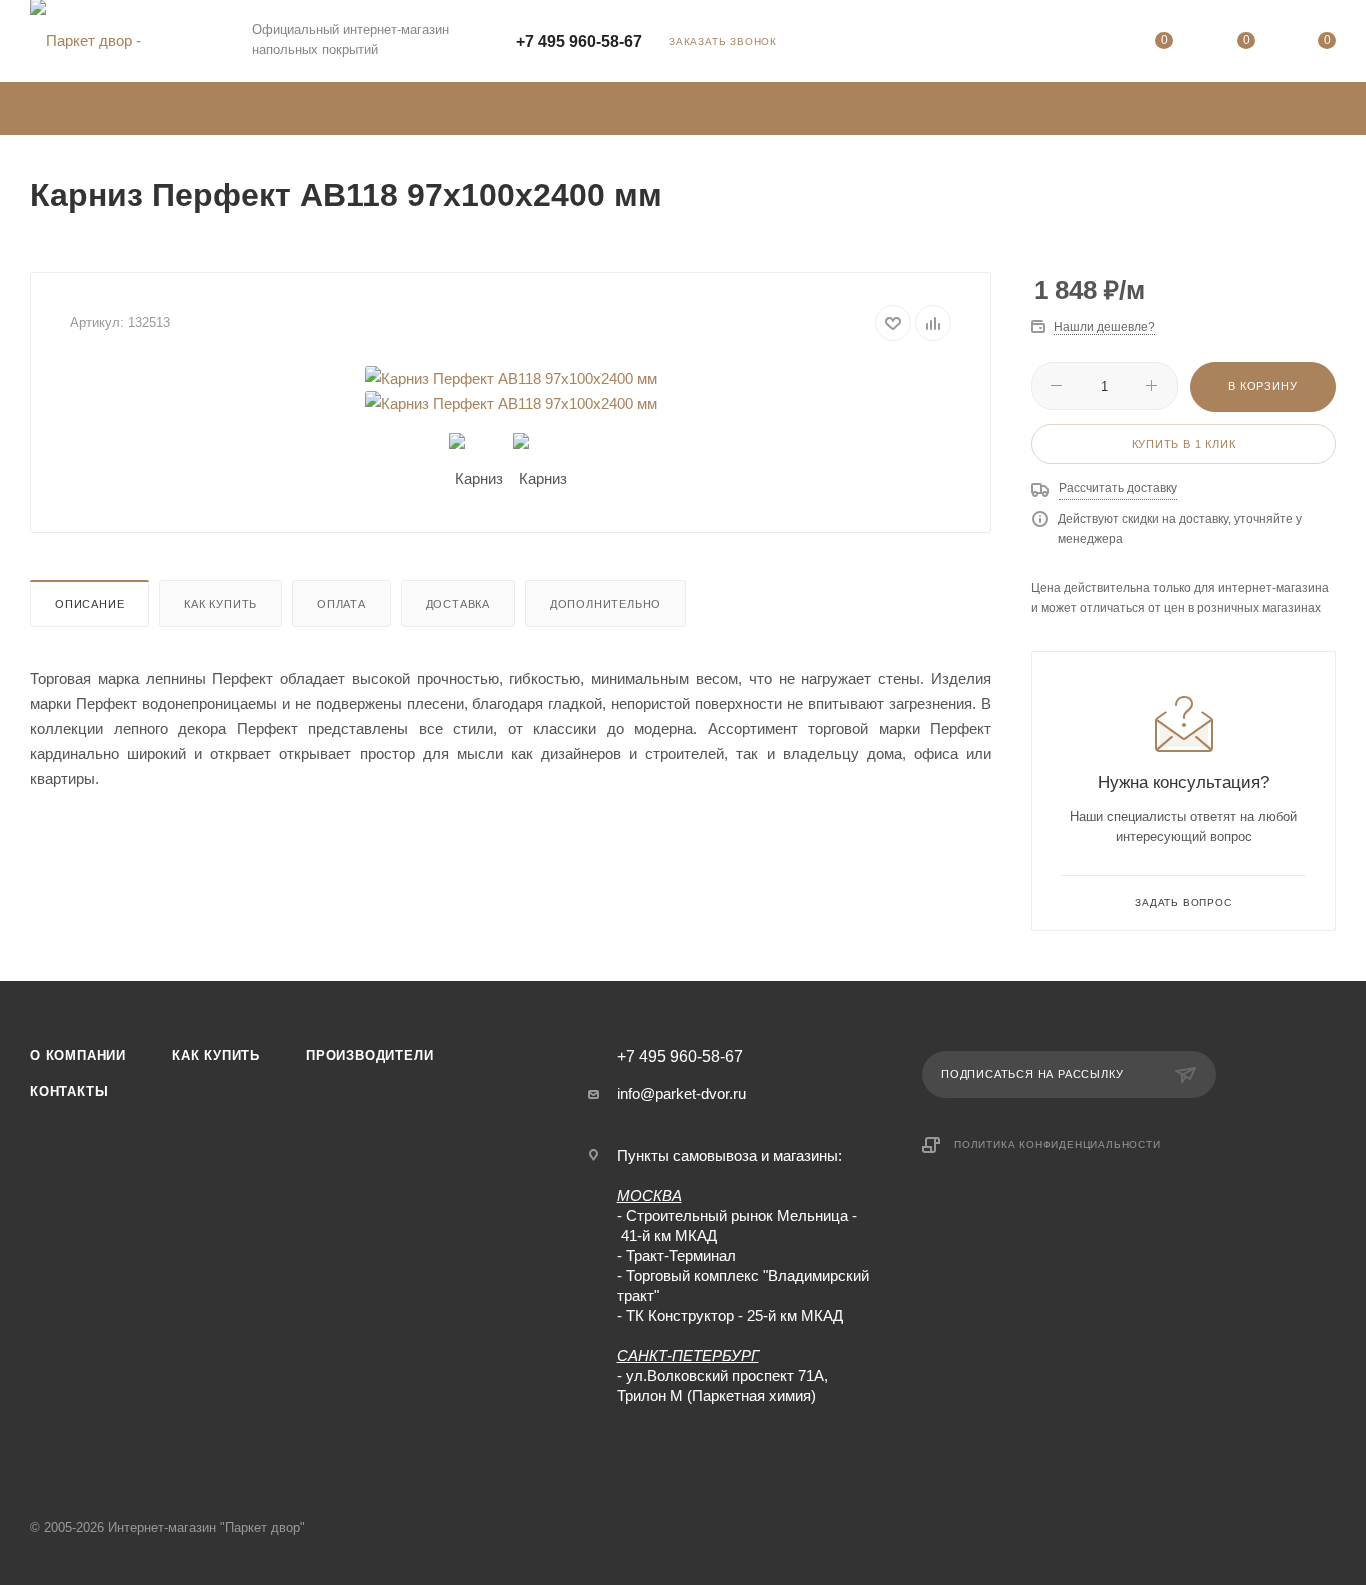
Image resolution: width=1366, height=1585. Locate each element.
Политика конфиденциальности (1057, 1144)
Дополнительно (605, 604)
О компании (78, 1055)
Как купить (220, 604)
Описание (89, 604)
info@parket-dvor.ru (681, 1093)
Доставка (458, 604)
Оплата (341, 604)
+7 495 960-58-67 (579, 41)
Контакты (69, 1091)
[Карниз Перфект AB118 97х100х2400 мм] (511, 378)
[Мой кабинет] (1083, 44)
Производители (369, 1055)
